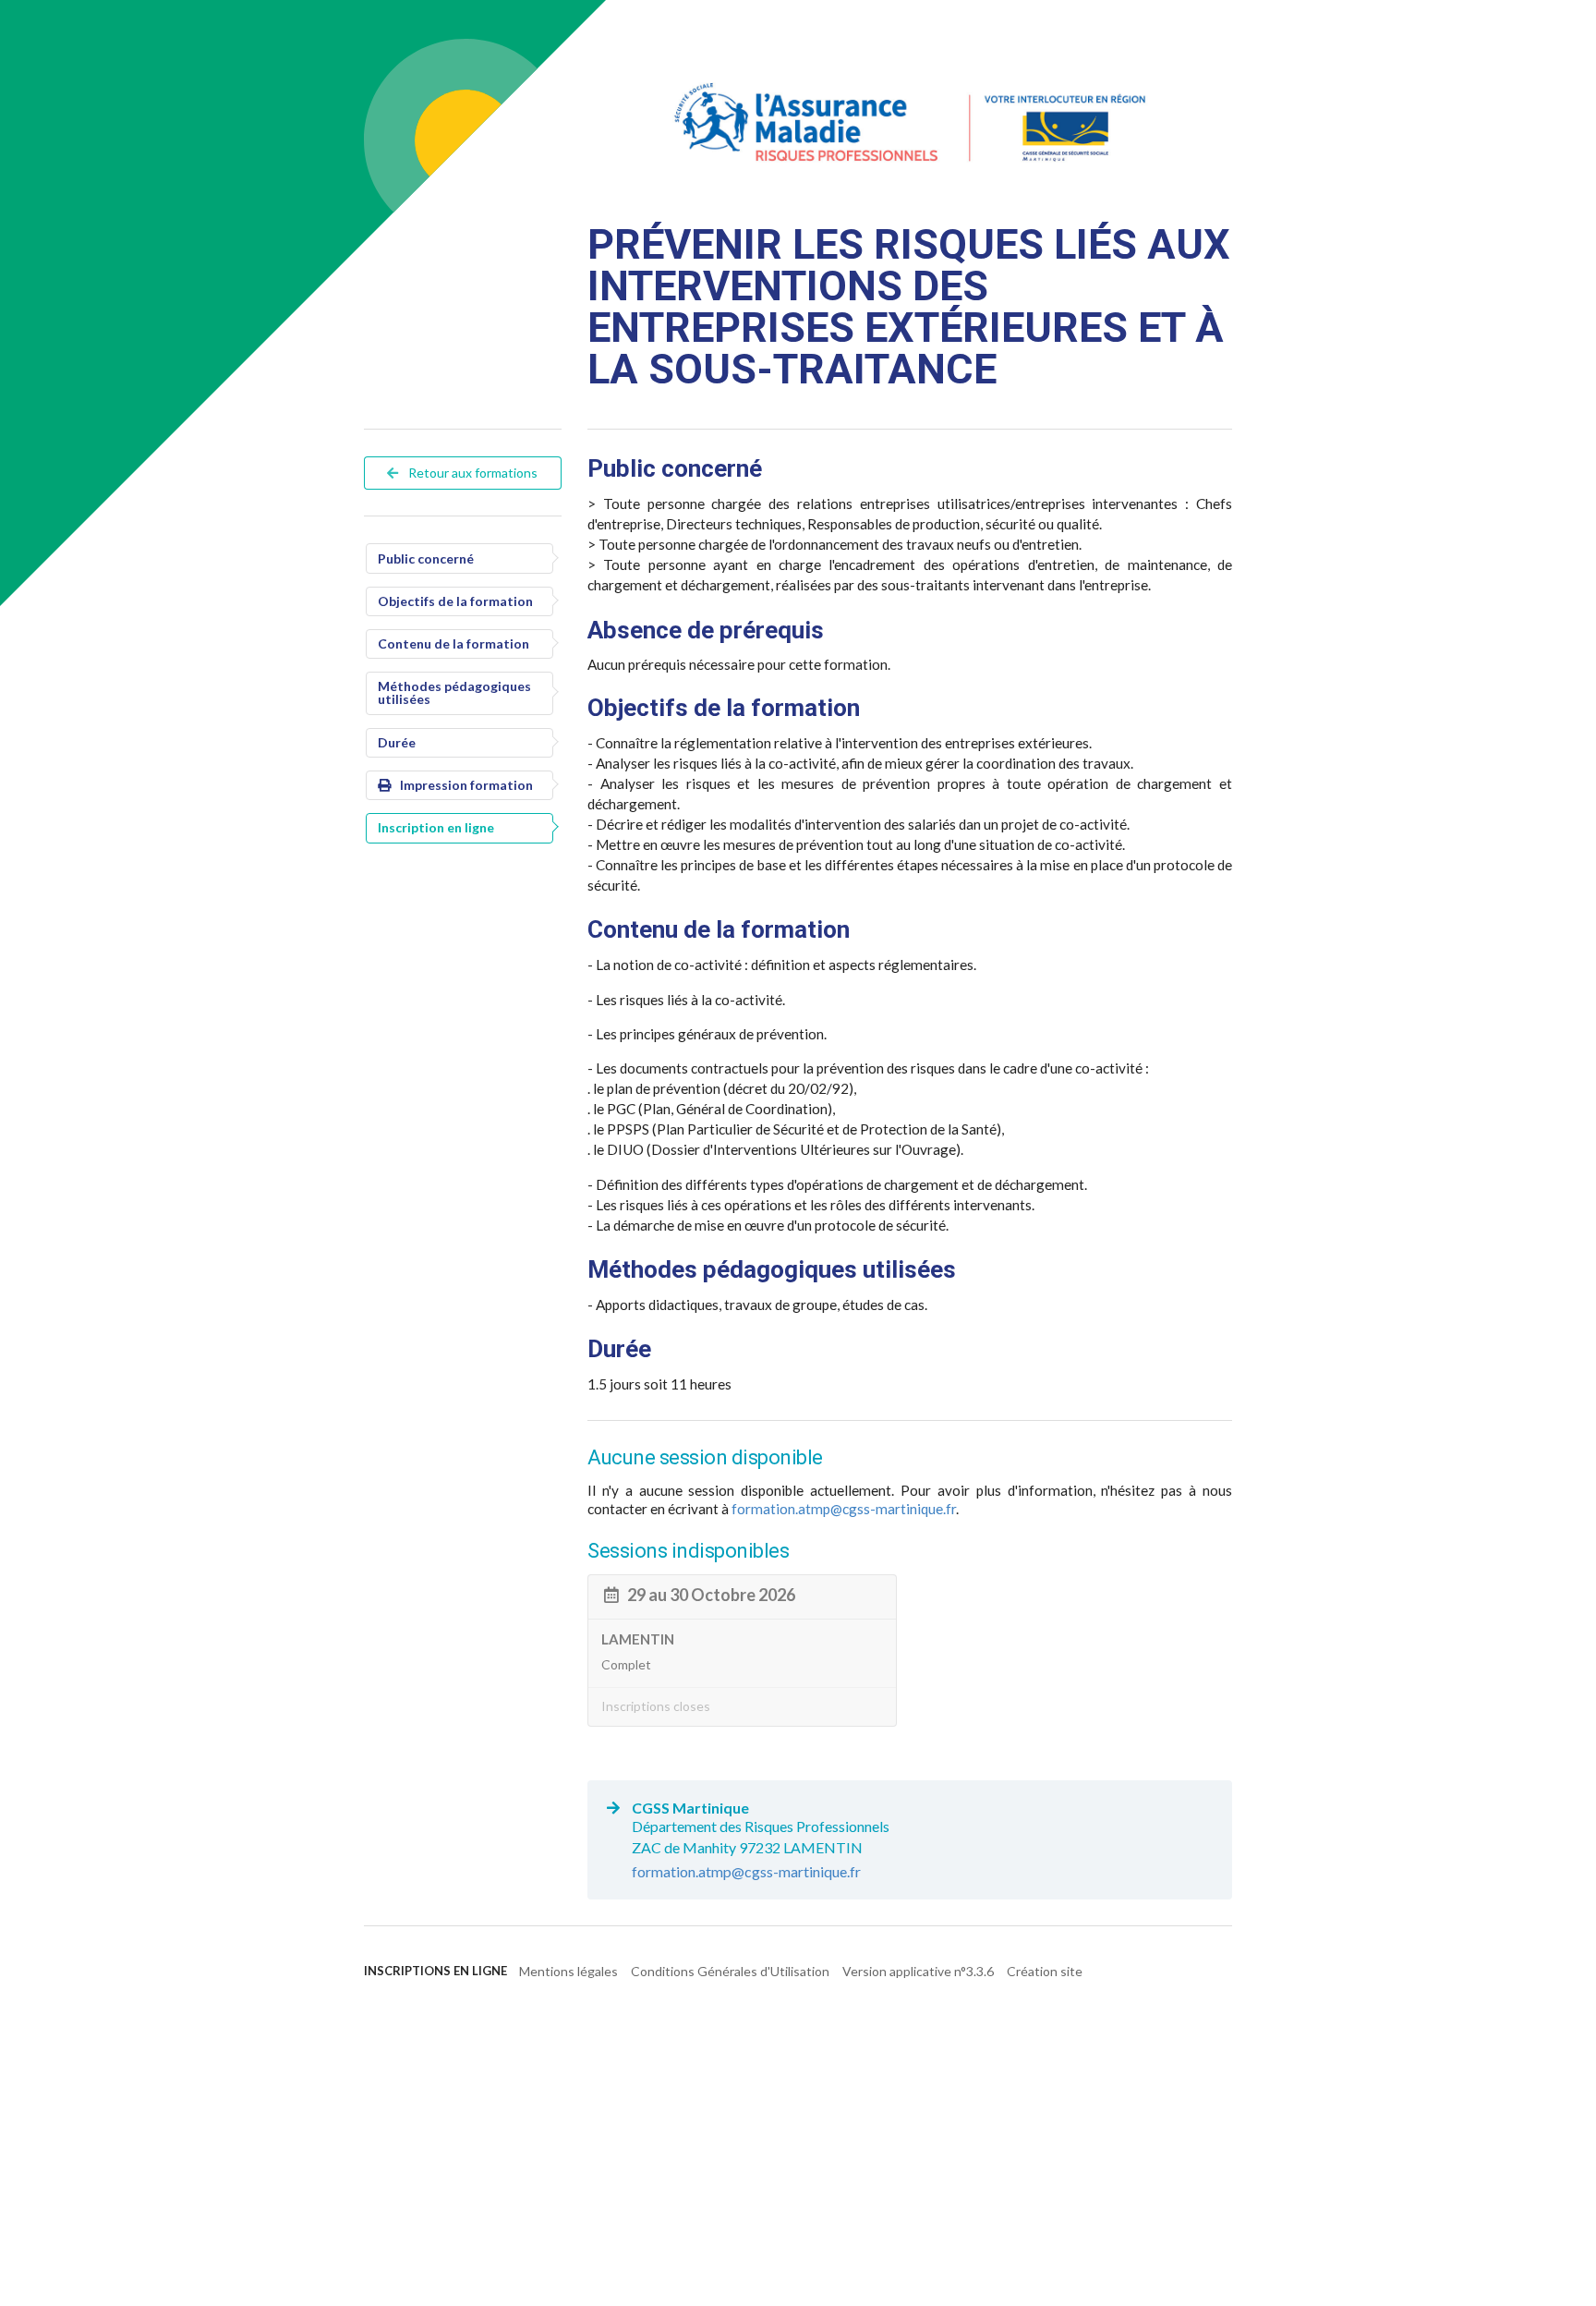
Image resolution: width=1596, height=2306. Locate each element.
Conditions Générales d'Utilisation (730, 1971)
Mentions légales (568, 1971)
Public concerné (426, 558)
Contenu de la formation (453, 643)
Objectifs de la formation (455, 601)
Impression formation (466, 785)
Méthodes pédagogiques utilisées (454, 692)
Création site (1045, 1971)
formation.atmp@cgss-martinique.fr (844, 1509)
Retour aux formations (472, 473)
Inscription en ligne (436, 827)
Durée (397, 742)
